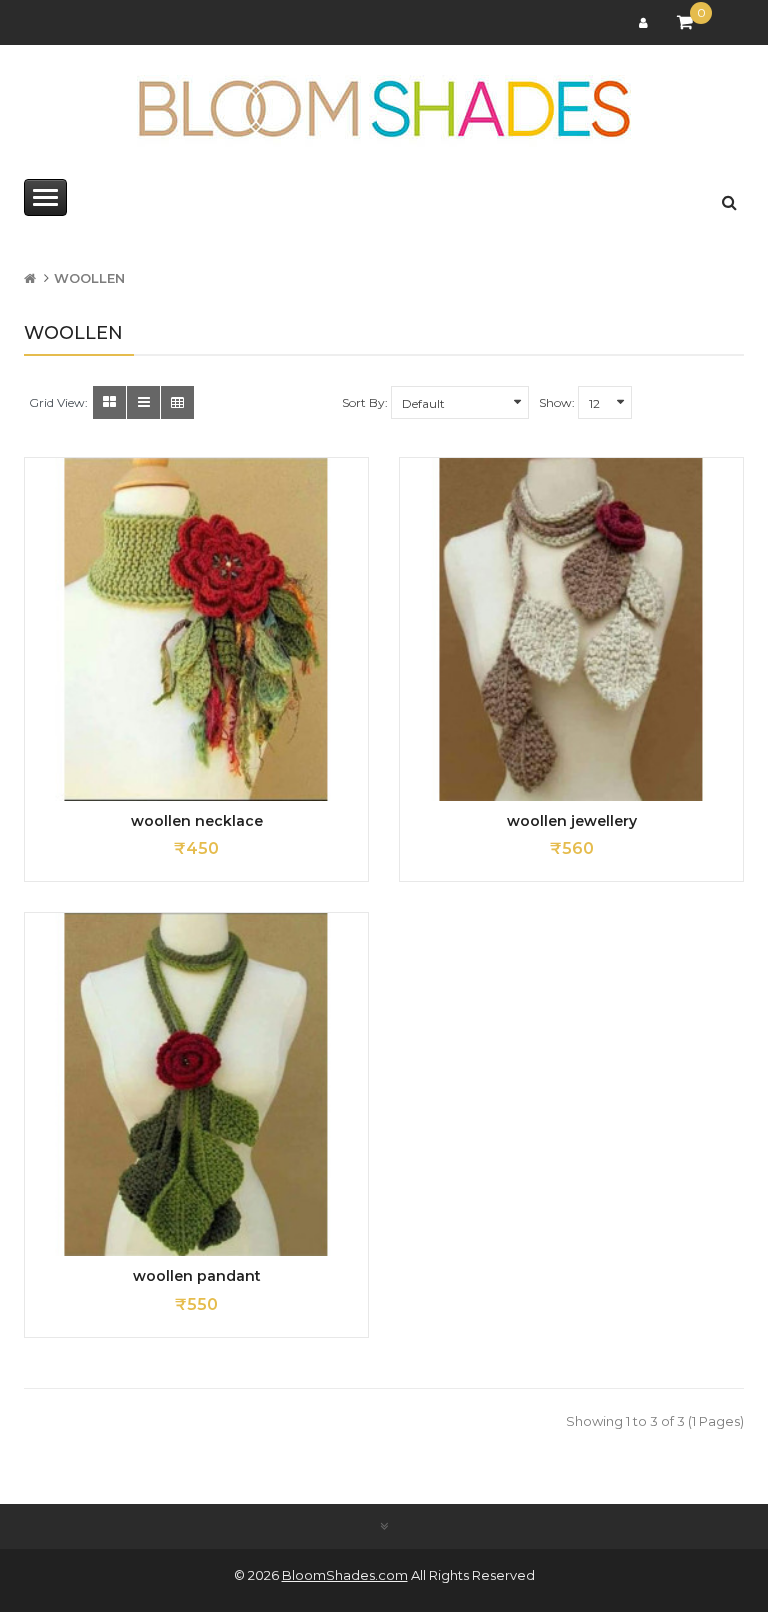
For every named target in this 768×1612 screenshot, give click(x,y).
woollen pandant (197, 1276)
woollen (89, 278)
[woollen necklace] (196, 629)
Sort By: (365, 402)
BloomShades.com (345, 1575)
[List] (143, 402)
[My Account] (646, 22)
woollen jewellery (572, 821)
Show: (557, 402)
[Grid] (109, 402)
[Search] (729, 198)
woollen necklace (197, 821)
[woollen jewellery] (571, 629)
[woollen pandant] (196, 1084)
